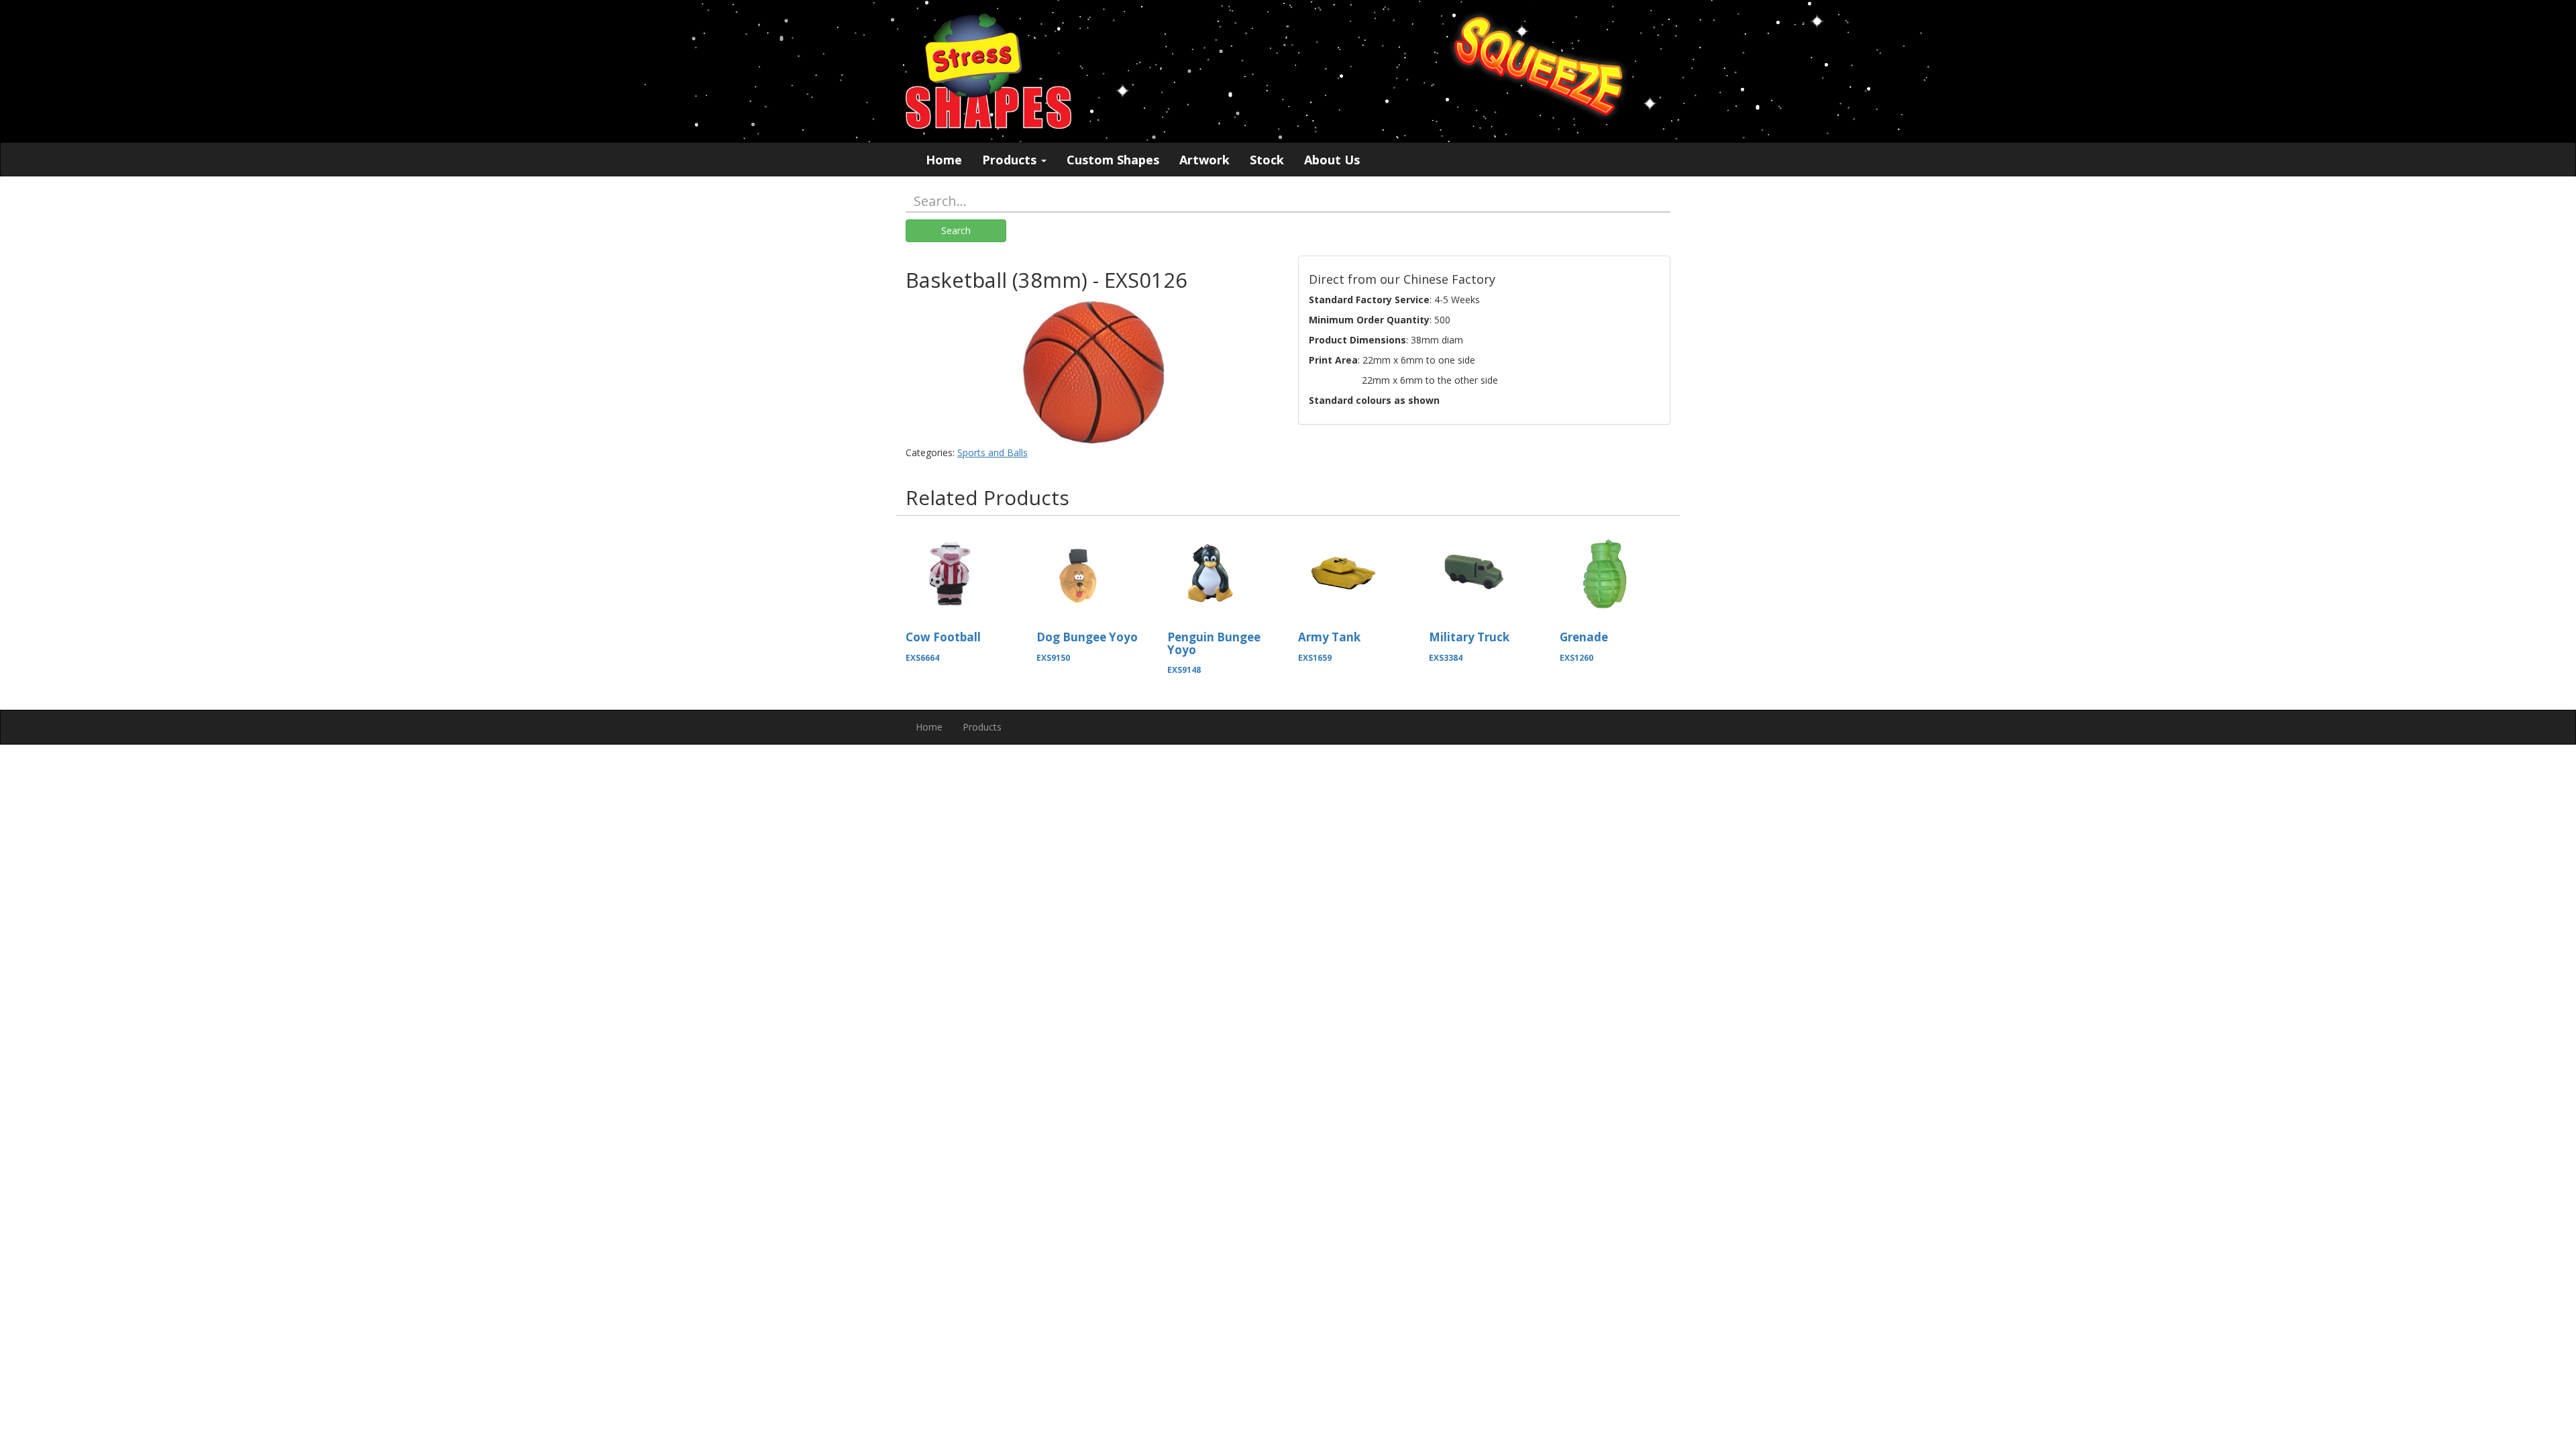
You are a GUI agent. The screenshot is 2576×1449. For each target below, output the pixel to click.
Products (1011, 160)
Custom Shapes (1113, 160)
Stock (1267, 160)
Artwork (1204, 160)
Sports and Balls (992, 452)
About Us (1332, 160)
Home (944, 160)
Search (956, 230)
